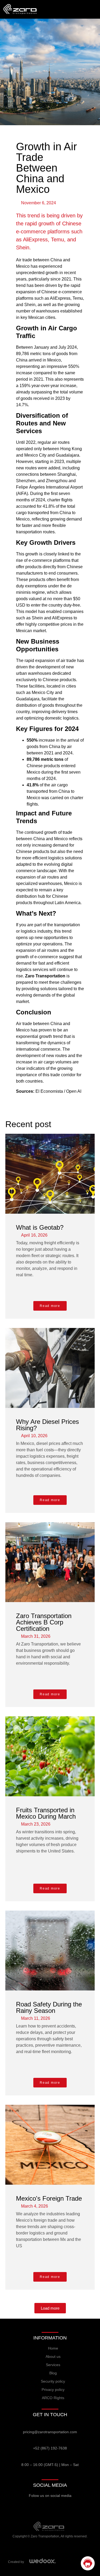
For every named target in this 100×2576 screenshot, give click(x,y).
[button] (50, 2308)
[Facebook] (25, 2506)
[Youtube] (63, 2506)
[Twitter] (38, 2506)
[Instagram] (50, 2506)
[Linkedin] (75, 2506)
